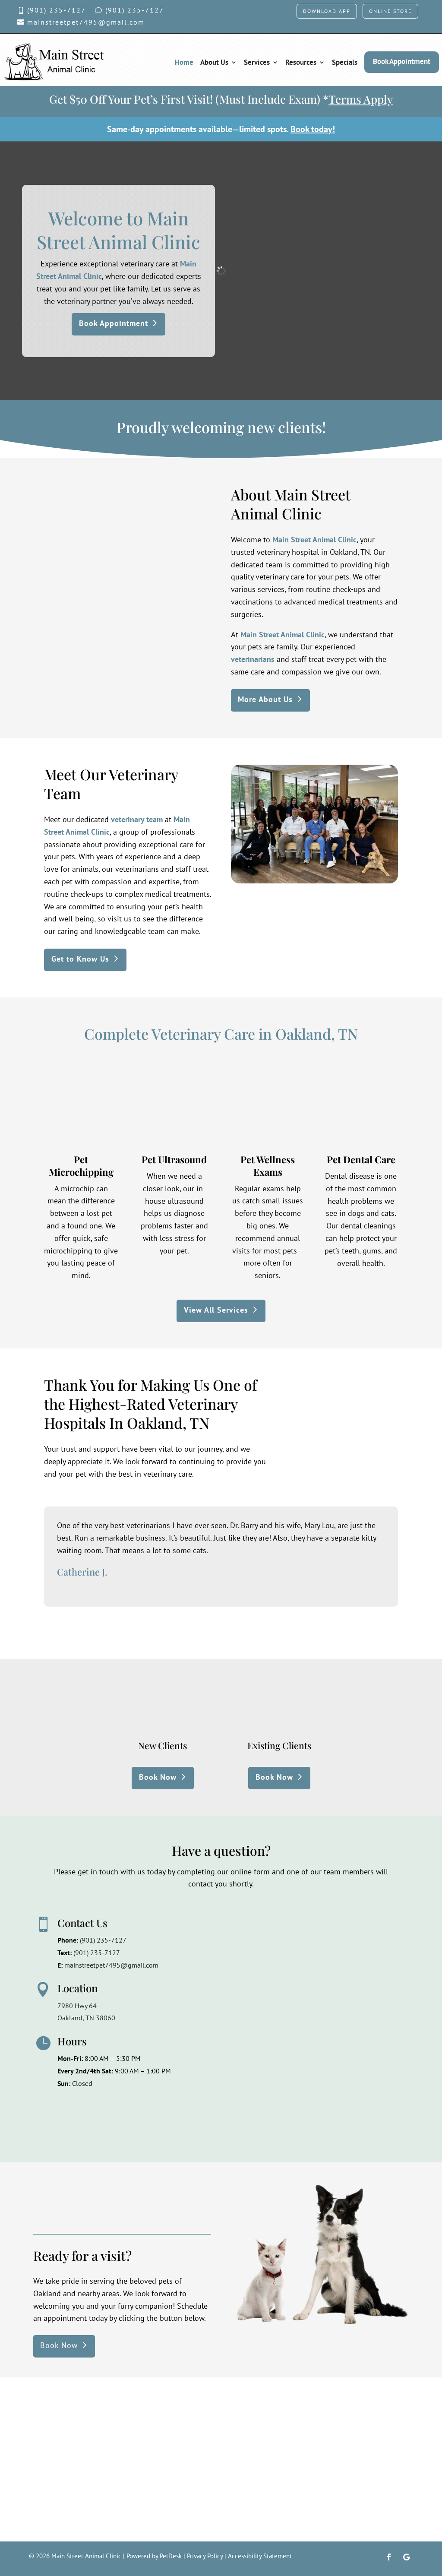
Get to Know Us (80, 959)
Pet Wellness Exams (268, 1166)
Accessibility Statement (260, 2556)
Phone (202, 1992)
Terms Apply (361, 99)
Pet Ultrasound (174, 1159)
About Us (214, 62)
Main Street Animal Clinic (314, 540)
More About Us (265, 699)
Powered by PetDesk (154, 2556)
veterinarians (253, 659)
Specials (345, 62)
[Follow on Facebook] (389, 2557)
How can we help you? (228, 2028)
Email (202, 1956)
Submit (211, 2117)
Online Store (390, 11)
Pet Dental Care (361, 1159)
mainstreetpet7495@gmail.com (111, 1965)
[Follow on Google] (406, 2557)
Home (184, 62)
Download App (327, 11)
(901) (97, 1953)
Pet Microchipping (81, 1166)
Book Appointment (402, 61)
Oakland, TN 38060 (86, 2018)
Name (203, 1921)
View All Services (216, 1310)
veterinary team (137, 819)
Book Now (158, 1777)
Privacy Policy (205, 2556)
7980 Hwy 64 (77, 2006)
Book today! (313, 129)
